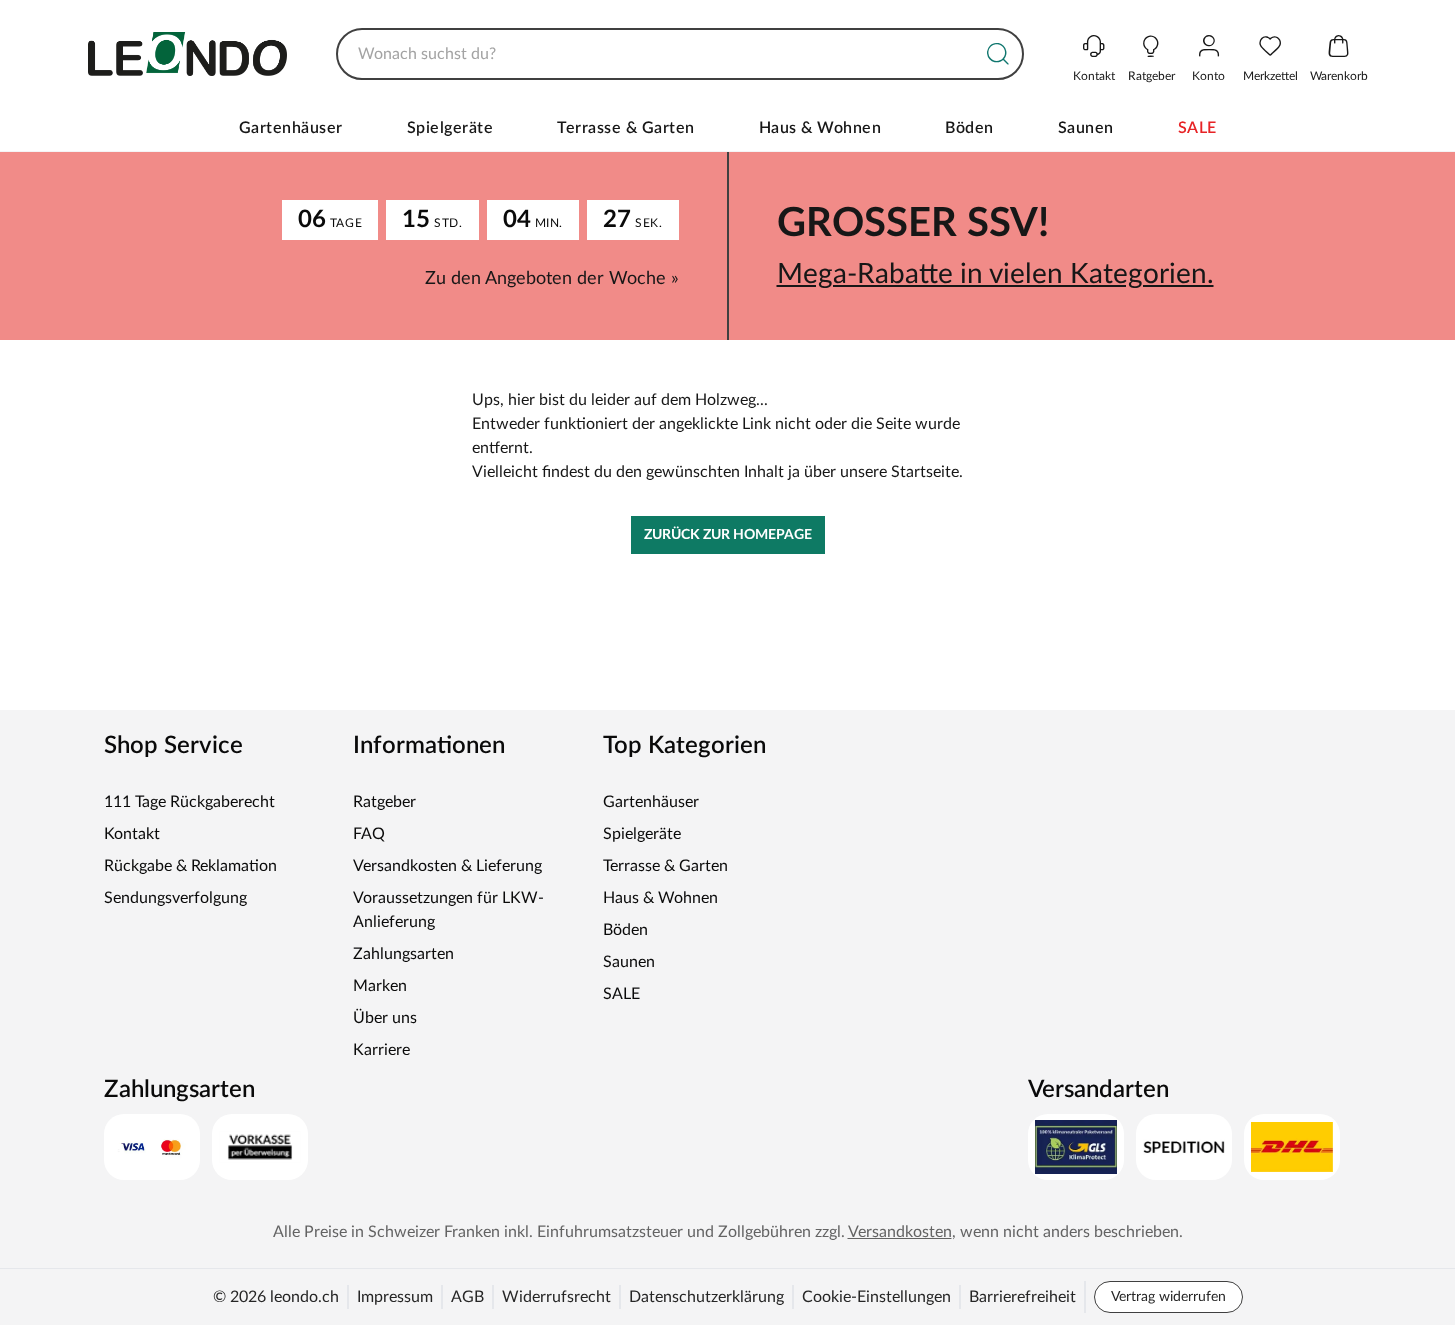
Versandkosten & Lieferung (447, 866)
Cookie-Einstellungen (876, 1297)
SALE (1197, 128)
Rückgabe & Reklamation (190, 866)
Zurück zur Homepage (728, 535)
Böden (969, 128)
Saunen (1086, 128)
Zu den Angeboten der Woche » (552, 279)
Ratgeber (384, 802)
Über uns (385, 1018)
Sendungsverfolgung (175, 898)
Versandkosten (900, 1232)
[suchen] (998, 54)
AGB (467, 1297)
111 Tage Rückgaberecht (189, 802)
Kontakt (132, 834)
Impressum (395, 1297)
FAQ (369, 834)
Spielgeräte (450, 128)
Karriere (381, 1050)
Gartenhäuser (291, 128)
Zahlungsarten (403, 954)
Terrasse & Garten (626, 128)
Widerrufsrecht (556, 1297)
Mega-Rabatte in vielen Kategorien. (995, 274)
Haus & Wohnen (820, 128)
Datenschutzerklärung (706, 1297)
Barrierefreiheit (1022, 1297)
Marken (380, 986)
